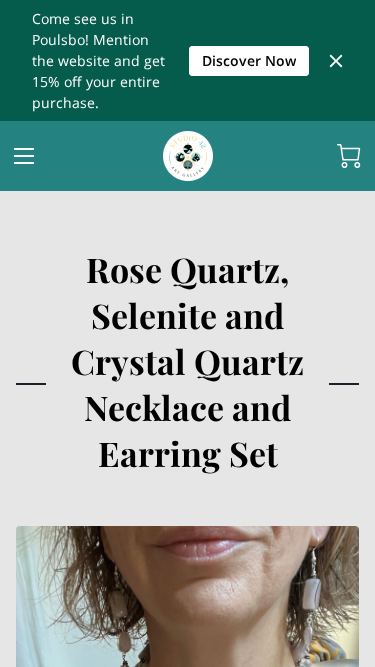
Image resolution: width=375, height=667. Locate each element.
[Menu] (24, 156)
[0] (349, 156)
